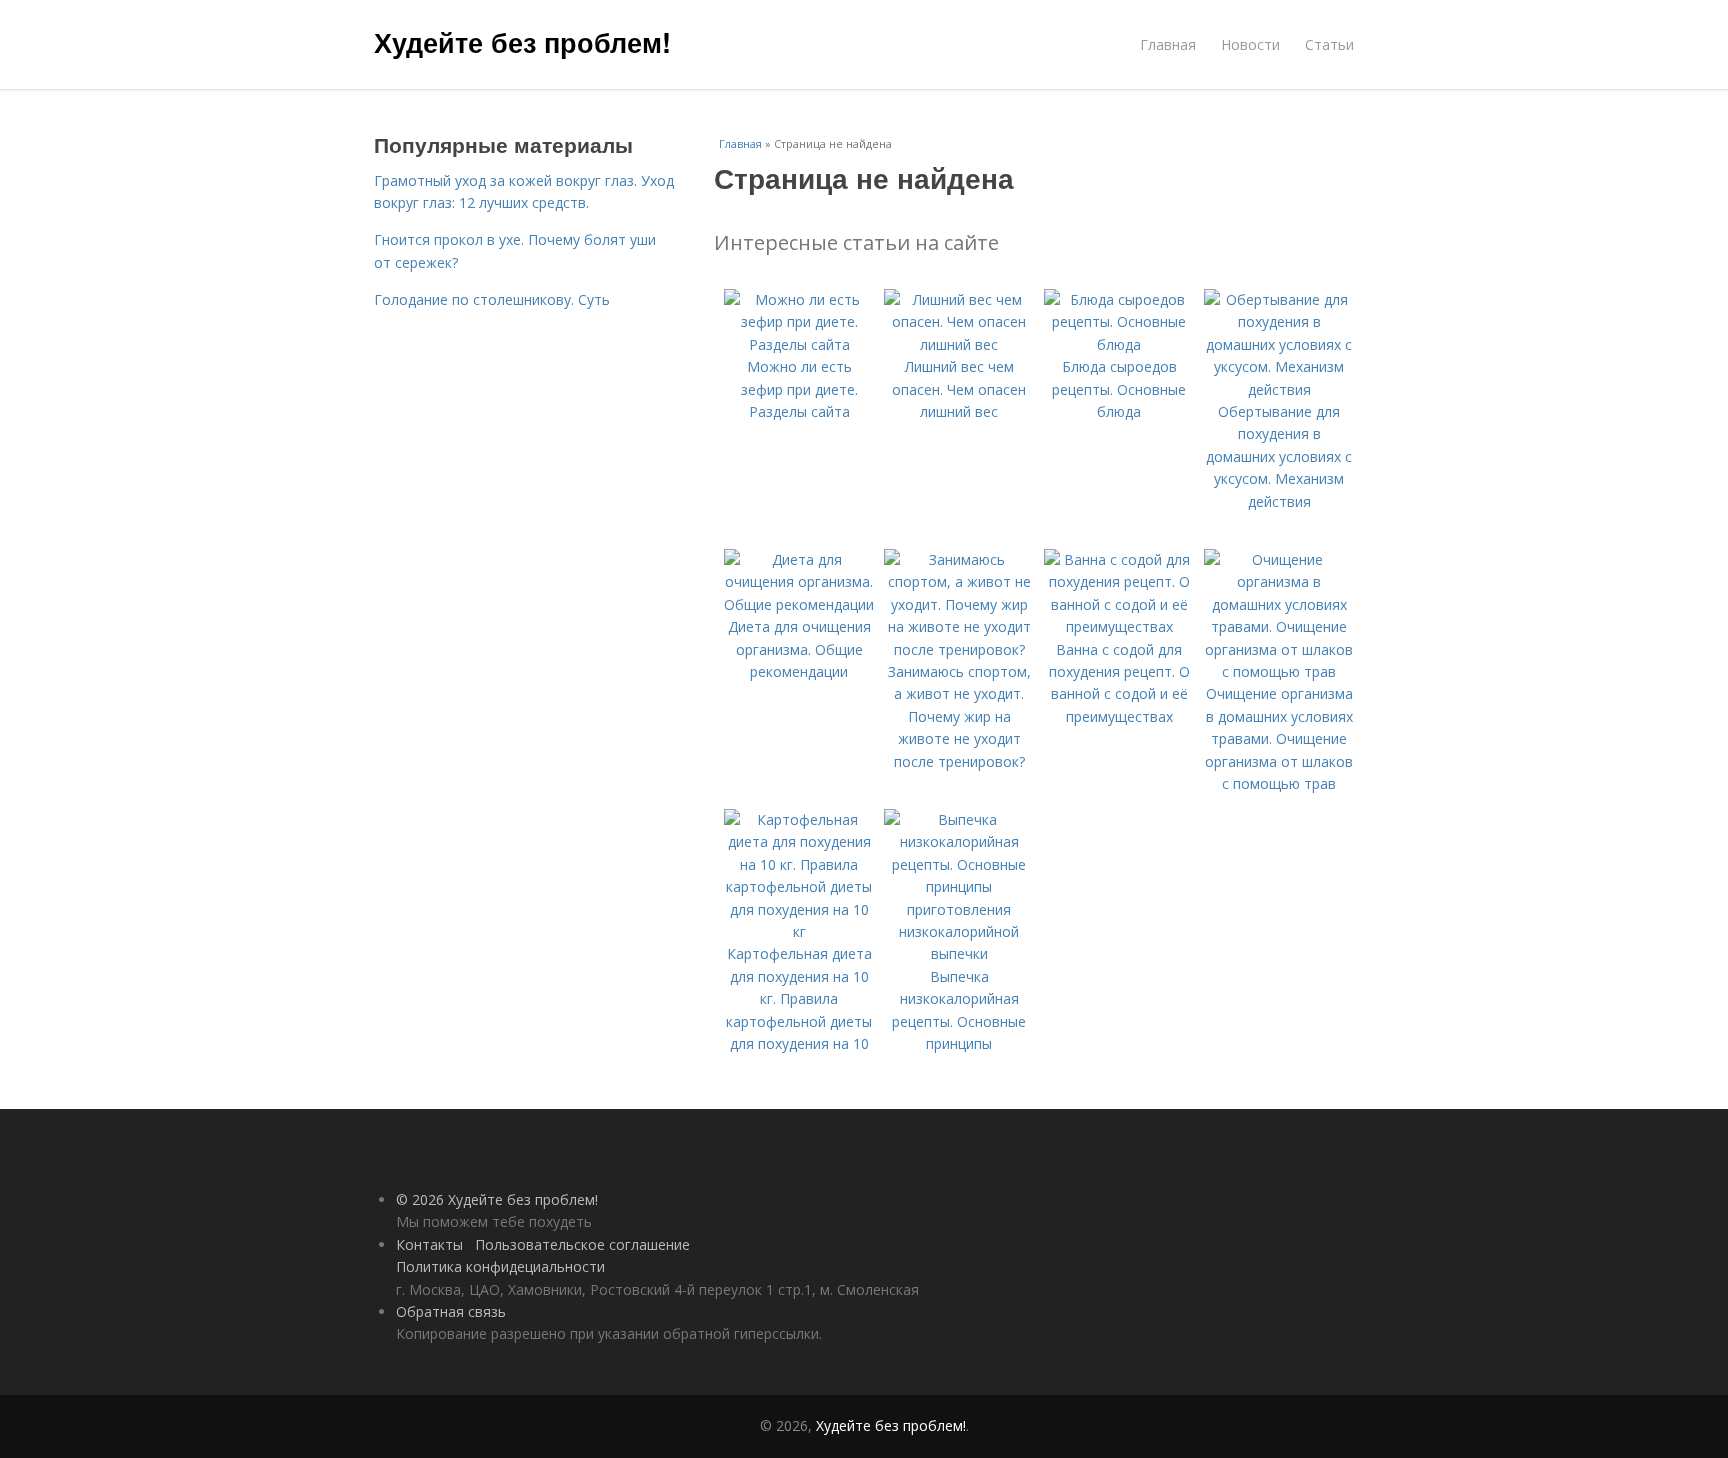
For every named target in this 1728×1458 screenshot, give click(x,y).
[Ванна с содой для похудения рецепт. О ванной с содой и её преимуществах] (1119, 626)
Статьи (1329, 44)
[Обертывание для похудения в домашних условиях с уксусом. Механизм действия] (1279, 389)
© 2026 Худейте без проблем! (497, 1199)
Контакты (429, 1244)
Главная (1168, 44)
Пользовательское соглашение (582, 1244)
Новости (1250, 44)
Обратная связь (451, 1311)
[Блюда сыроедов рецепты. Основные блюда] (1119, 344)
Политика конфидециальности (500, 1266)
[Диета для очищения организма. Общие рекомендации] (799, 604)
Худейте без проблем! (522, 42)
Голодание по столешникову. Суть (492, 299)
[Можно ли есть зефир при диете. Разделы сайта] (799, 344)
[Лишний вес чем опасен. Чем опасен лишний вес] (959, 344)
